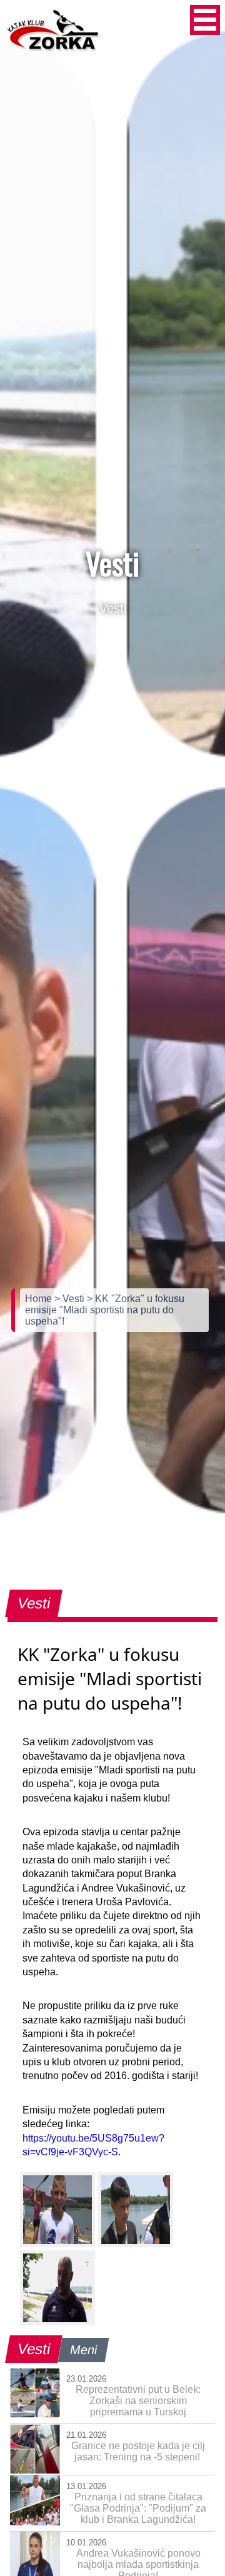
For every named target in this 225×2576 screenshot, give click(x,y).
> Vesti (71, 1299)
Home (40, 1299)
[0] (57, 2210)
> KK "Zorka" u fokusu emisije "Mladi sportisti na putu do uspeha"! (105, 1310)
